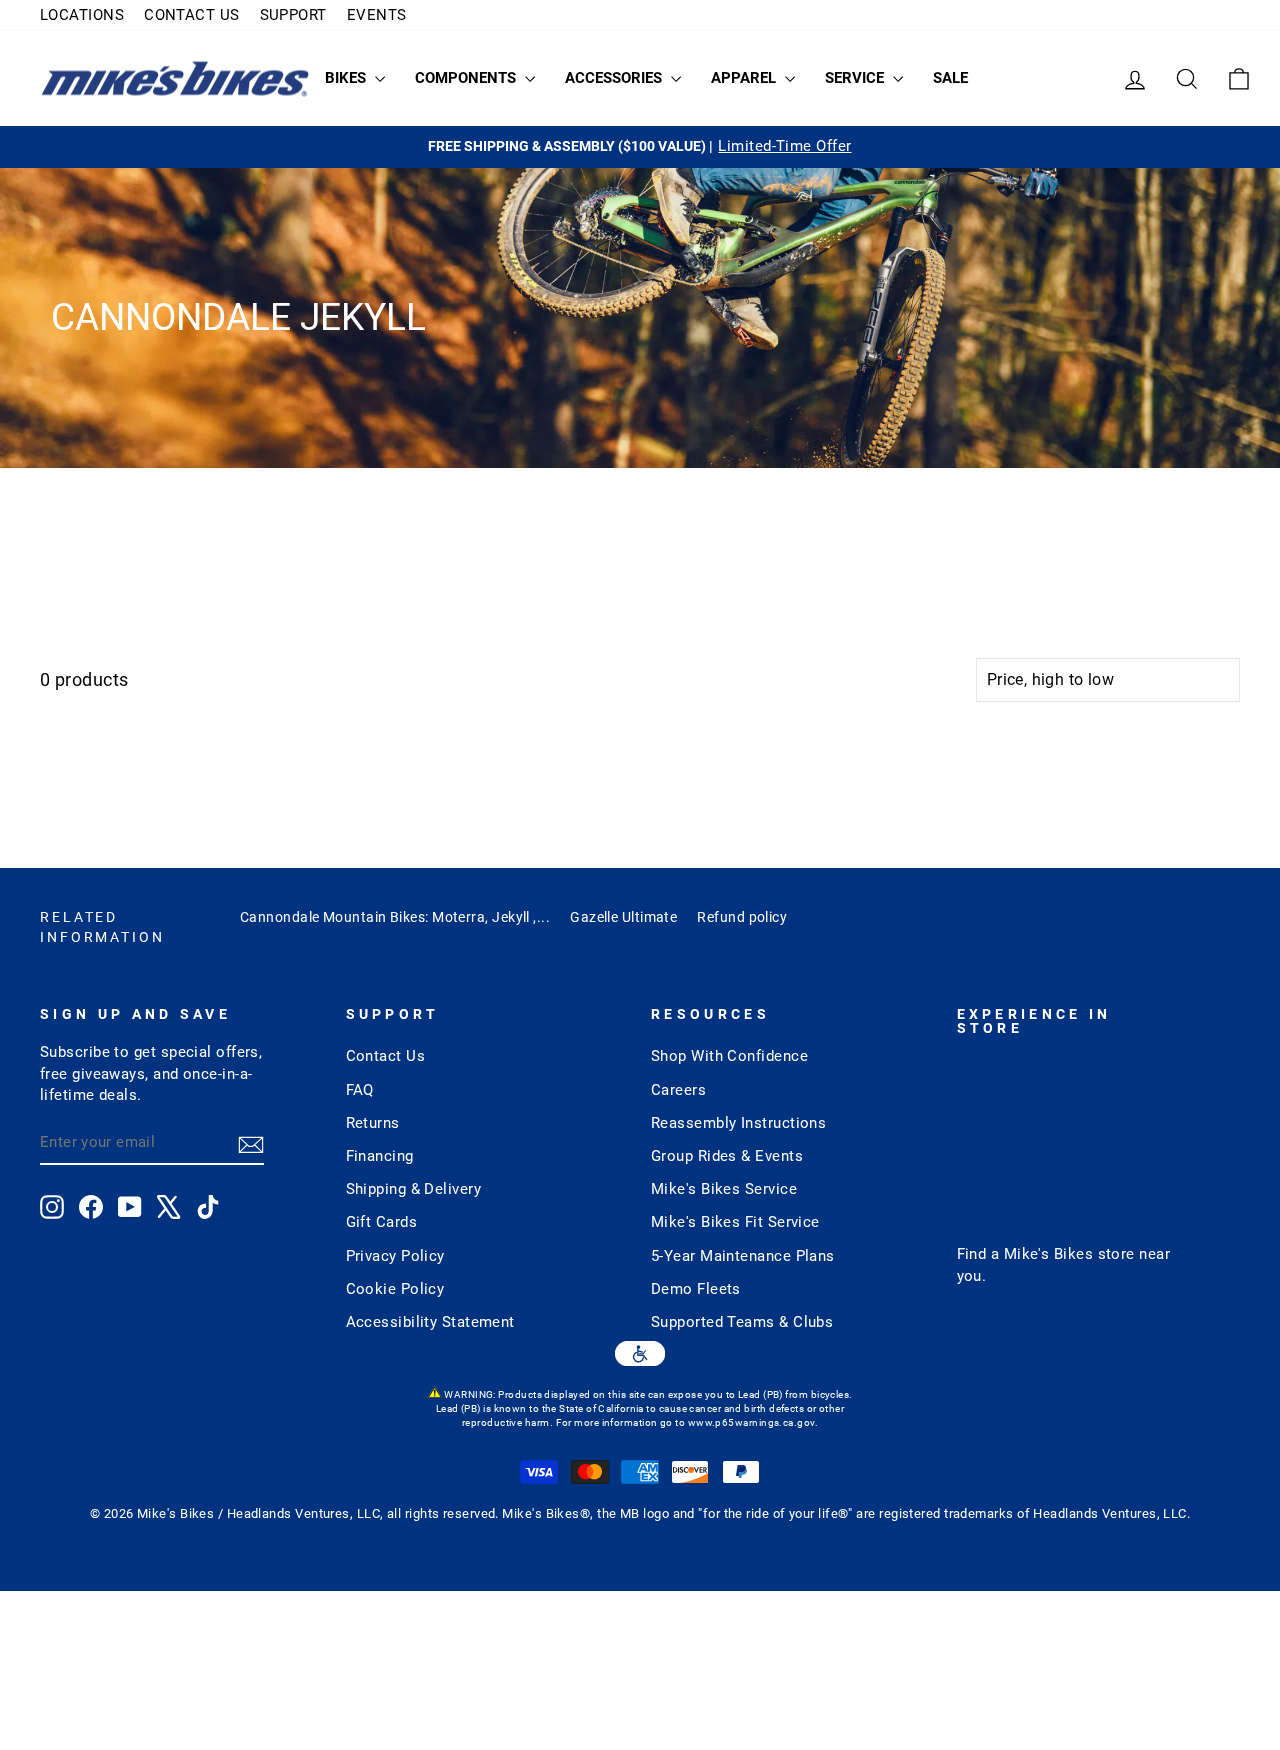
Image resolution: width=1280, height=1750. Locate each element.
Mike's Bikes (1048, 1254)
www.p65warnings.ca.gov (751, 1422)
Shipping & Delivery (414, 1189)
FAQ (360, 1090)
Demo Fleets (696, 1289)
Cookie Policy (395, 1289)
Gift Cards (382, 1222)
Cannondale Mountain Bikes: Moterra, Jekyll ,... (395, 917)
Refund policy (742, 917)
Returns (373, 1123)
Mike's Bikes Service (724, 1189)
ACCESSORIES (615, 78)
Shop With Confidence (729, 1056)
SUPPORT (293, 15)
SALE (950, 78)
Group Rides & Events (727, 1156)
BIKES (347, 78)
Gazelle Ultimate (623, 917)
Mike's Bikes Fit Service (735, 1222)
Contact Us (386, 1056)
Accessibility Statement (430, 1322)
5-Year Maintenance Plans (743, 1256)
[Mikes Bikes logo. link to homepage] (175, 78)
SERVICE (856, 78)
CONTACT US (192, 15)
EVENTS (377, 15)
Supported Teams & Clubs (742, 1322)
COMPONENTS (467, 78)
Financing (380, 1156)
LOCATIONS (82, 15)
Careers (678, 1090)
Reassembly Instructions (738, 1123)
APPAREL (745, 78)
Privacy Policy (395, 1256)
